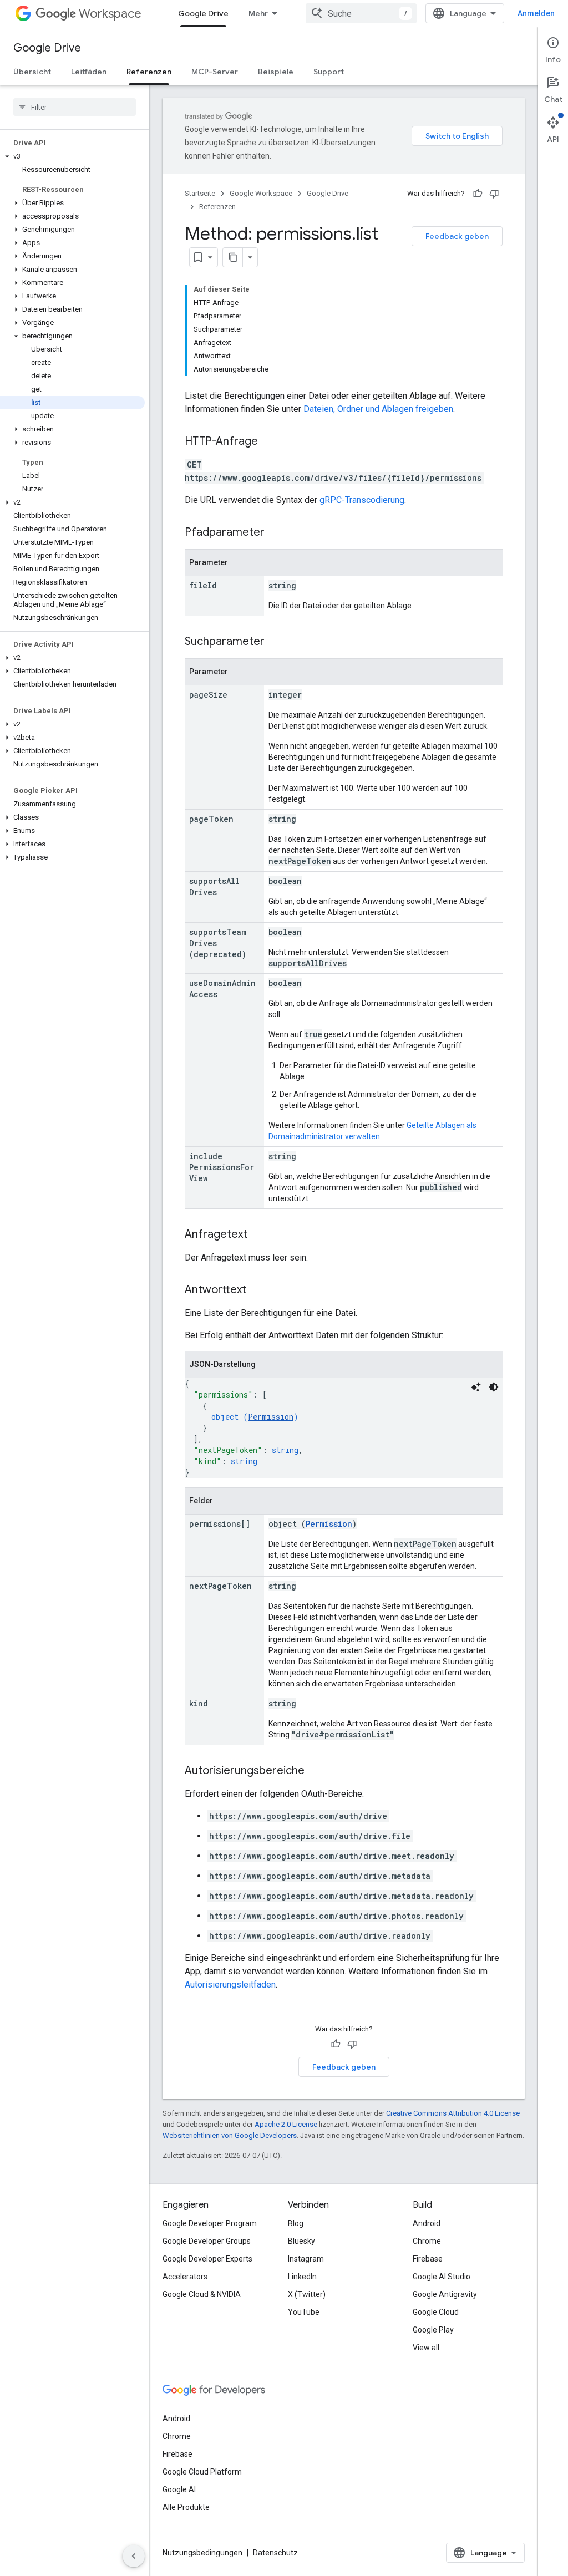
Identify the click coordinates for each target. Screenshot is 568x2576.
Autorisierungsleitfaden (230, 1985)
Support (329, 72)
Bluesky (301, 2241)
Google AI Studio (442, 2277)
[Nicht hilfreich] (494, 194)
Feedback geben (457, 236)
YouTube (304, 2312)
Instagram (306, 2259)
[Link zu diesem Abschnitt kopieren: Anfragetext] (258, 1235)
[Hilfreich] (478, 194)
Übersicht (32, 72)
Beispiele (276, 72)
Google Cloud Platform (202, 2472)
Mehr (258, 13)
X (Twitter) (307, 2294)
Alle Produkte (186, 2507)
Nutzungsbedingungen (202, 2553)
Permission (271, 1417)
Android (427, 2223)
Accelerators (185, 2277)
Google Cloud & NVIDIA (202, 2294)
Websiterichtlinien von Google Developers (230, 2135)
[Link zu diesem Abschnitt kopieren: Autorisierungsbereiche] (316, 1771)
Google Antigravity (445, 2294)
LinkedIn (302, 2277)
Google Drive (203, 13)
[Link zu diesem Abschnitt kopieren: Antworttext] (257, 1290)
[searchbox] (75, 107)
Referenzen (149, 72)
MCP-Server (215, 72)
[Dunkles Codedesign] (494, 1387)
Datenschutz (275, 2553)
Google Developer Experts (207, 2259)
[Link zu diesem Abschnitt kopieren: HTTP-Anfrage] (269, 442)
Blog (296, 2223)
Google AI (179, 2489)
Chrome (427, 2241)
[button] (72, 156)
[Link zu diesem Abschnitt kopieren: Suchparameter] (276, 642)
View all (426, 2348)
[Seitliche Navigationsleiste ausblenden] (134, 2556)
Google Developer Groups (207, 2241)
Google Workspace (261, 193)
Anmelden (536, 13)
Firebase (428, 2259)
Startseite (200, 193)
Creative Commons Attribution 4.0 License (453, 2113)
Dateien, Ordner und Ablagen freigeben (378, 409)
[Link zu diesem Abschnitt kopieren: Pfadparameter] (276, 533)
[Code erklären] (476, 1387)
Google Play (433, 2330)
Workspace (110, 14)
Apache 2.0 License (286, 2124)
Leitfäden (89, 72)
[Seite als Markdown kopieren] (233, 257)
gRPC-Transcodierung (362, 500)
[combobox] (361, 13)
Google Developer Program (210, 2223)
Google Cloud (436, 2312)
